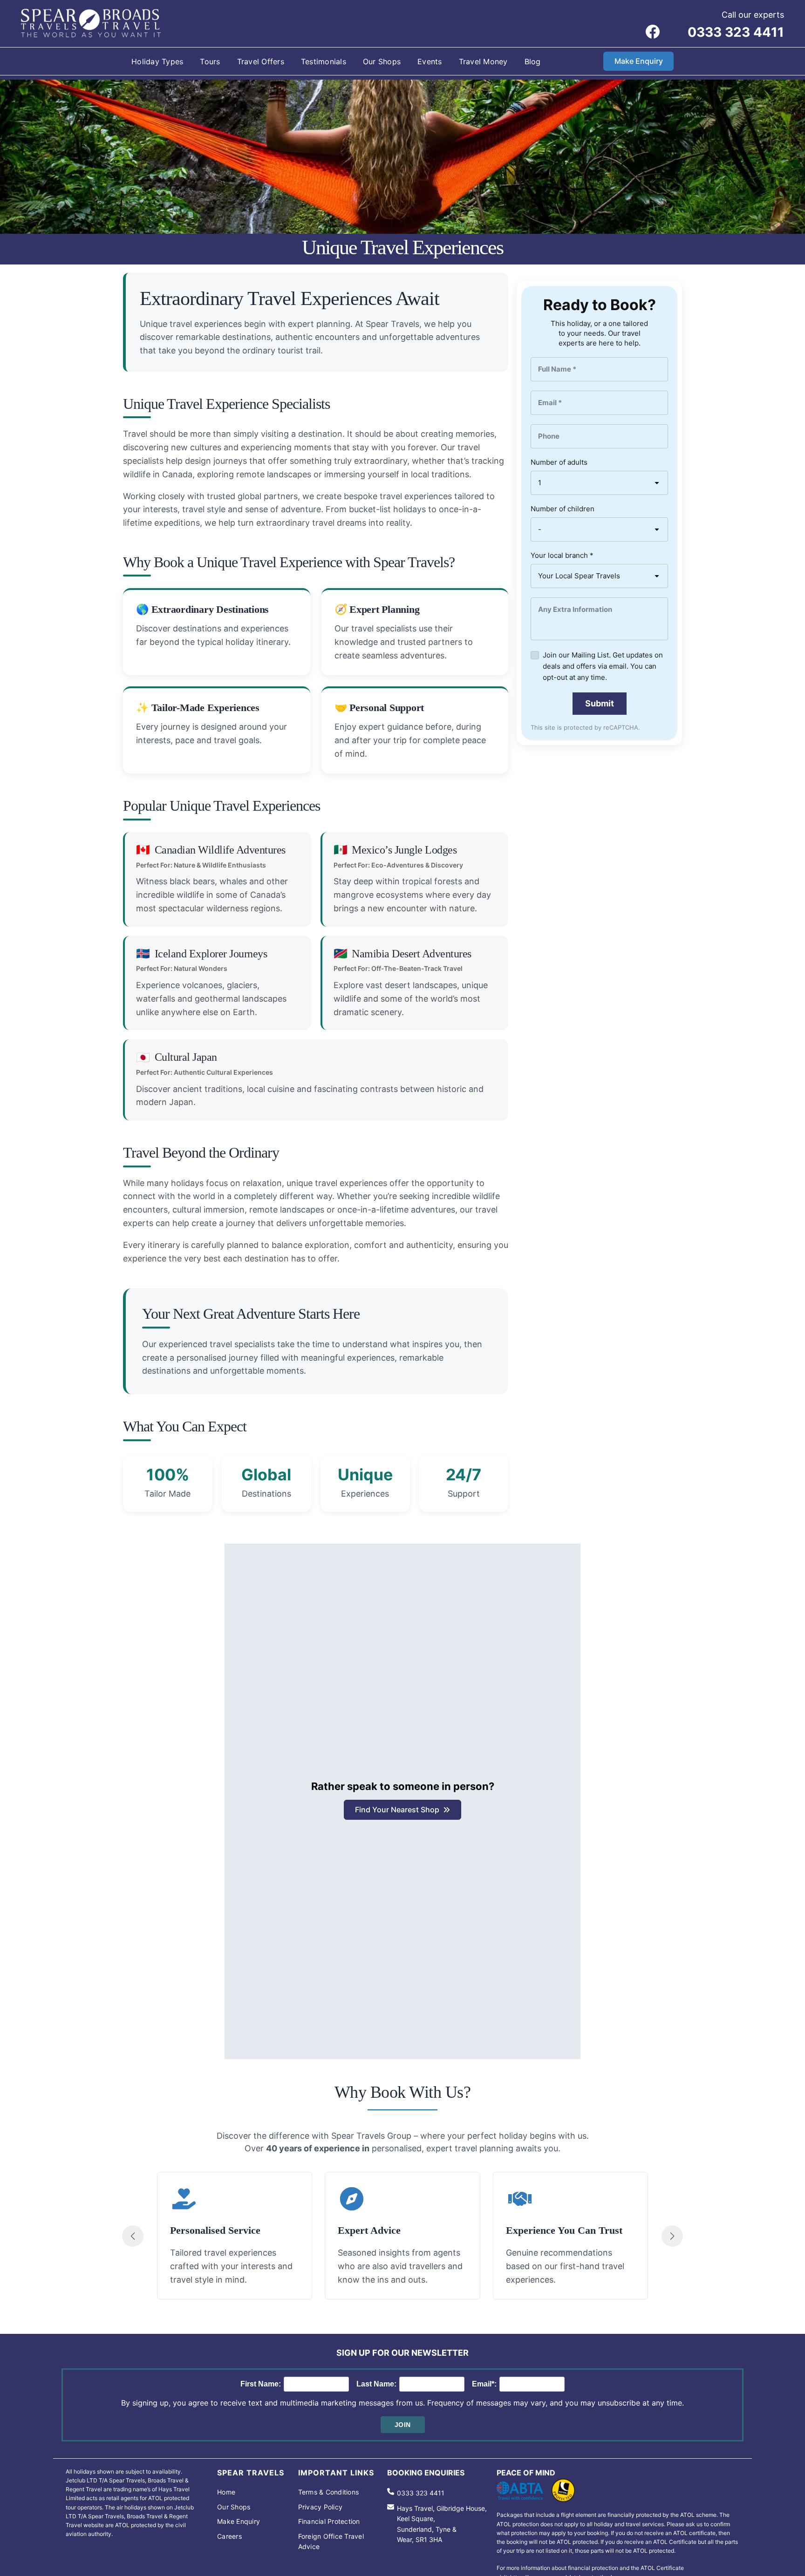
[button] (403, 1810)
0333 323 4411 (736, 32)
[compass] (352, 2199)
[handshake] (520, 2199)
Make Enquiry (639, 61)
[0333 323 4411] (416, 2493)
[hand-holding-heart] (184, 2199)
